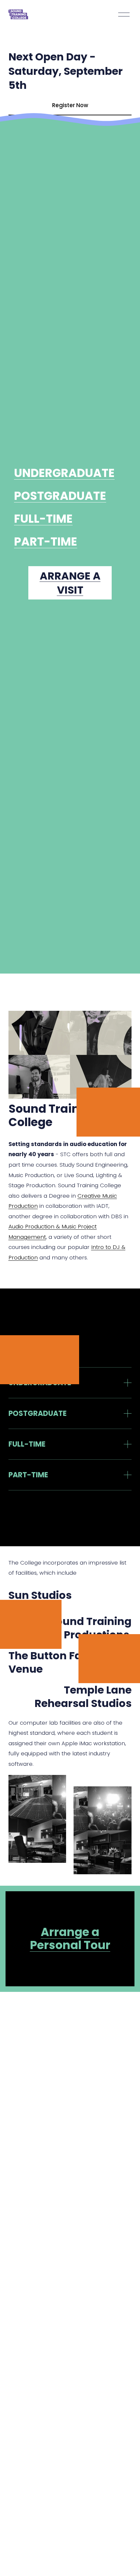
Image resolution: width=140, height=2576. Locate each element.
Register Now (70, 105)
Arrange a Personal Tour (70, 1938)
